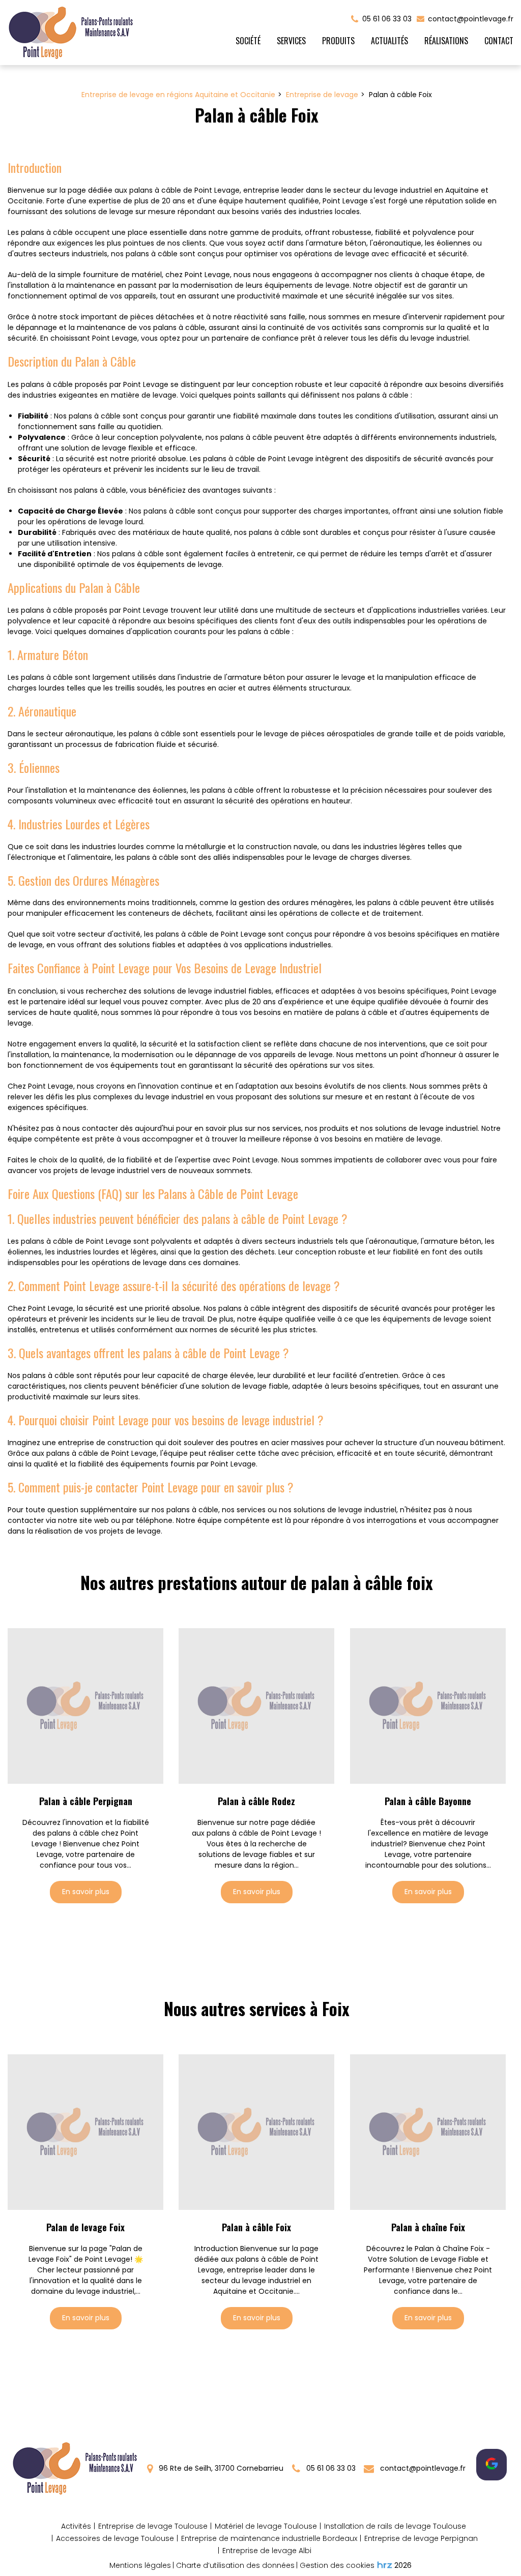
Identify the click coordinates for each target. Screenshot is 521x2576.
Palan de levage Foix (85, 2228)
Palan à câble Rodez (256, 1802)
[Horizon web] (385, 2565)
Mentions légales (140, 2565)
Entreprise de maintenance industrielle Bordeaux (269, 2538)
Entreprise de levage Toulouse (153, 2526)
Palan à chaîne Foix (428, 2228)
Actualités (389, 41)
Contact (499, 41)
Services (291, 41)
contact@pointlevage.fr (470, 19)
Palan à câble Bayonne (428, 1802)
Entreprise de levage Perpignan (421, 2538)
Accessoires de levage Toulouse (115, 2538)
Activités (76, 2526)
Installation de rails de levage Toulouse (395, 2526)
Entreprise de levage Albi (267, 2551)
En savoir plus (86, 1892)
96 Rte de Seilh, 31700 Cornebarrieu (220, 2468)
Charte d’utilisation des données (235, 2565)
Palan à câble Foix (256, 2228)
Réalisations (446, 41)
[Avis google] (491, 2465)
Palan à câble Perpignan (86, 1802)
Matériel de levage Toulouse (266, 2526)
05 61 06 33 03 (330, 2468)
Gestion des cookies (337, 2565)
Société (248, 41)
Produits (338, 41)
